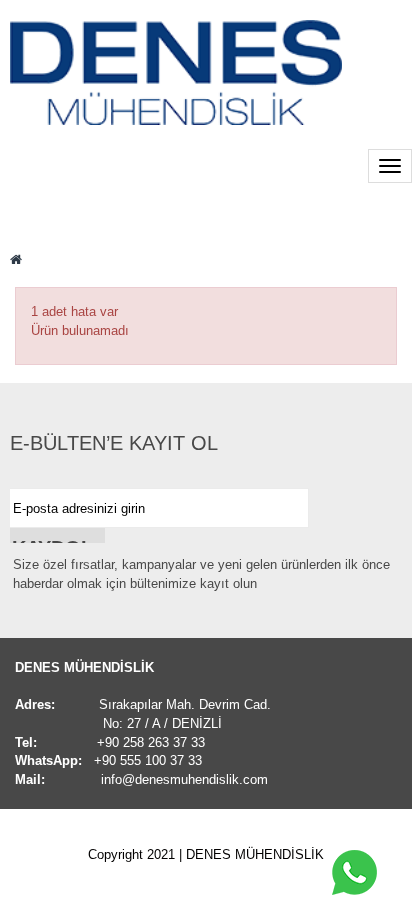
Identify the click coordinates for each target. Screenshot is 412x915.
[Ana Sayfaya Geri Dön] (16, 259)
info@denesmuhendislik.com (184, 779)
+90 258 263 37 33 (151, 742)
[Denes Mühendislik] (176, 72)
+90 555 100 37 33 (148, 760)
